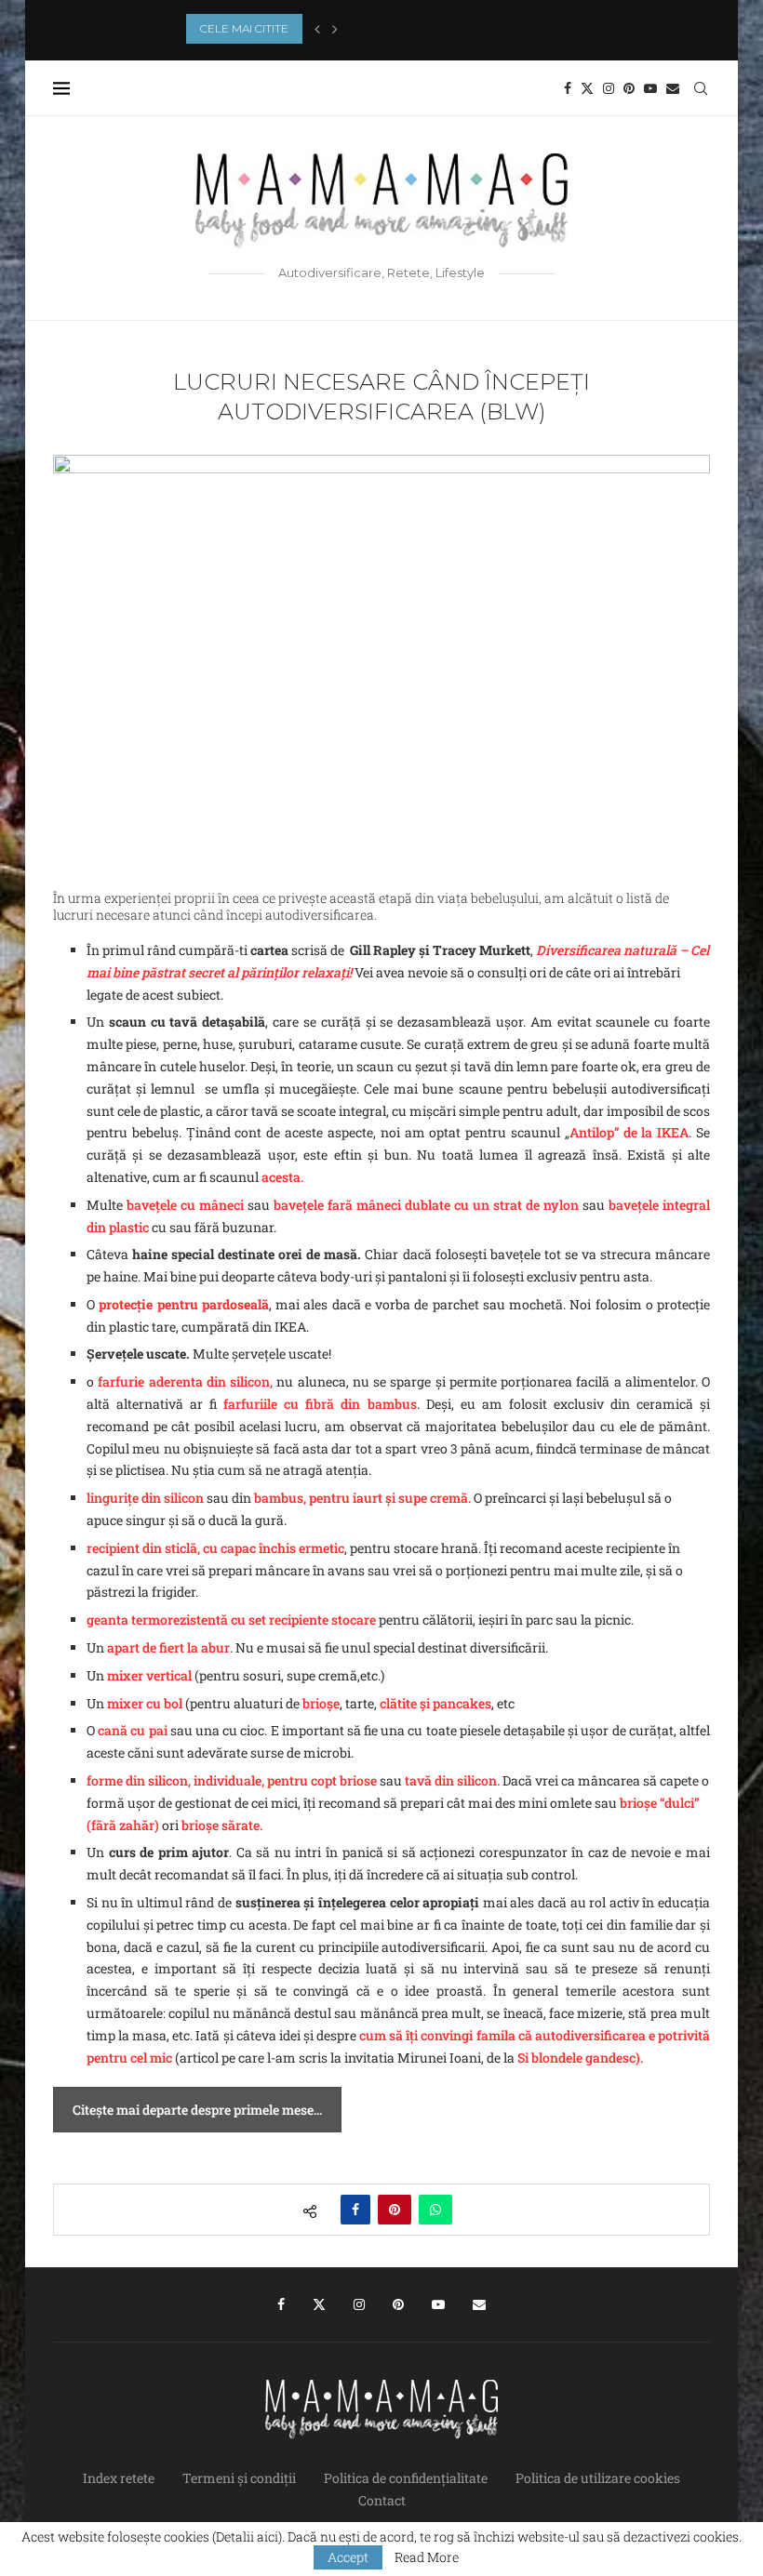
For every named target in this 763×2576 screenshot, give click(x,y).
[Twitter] (587, 88)
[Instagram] (609, 88)
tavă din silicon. (452, 1780)
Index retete (119, 2478)
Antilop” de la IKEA (629, 1132)
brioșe (321, 1703)
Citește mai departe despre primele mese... (197, 2110)
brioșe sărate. (222, 1825)
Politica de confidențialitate (406, 2478)
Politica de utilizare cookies (598, 2478)
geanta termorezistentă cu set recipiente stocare (231, 1620)
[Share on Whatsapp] (435, 2210)
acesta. (282, 1177)
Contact (382, 2500)
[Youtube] (650, 88)
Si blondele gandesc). (580, 2058)
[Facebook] (568, 88)
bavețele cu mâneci (185, 1205)
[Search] (701, 88)
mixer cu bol (145, 1703)
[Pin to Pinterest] (395, 2210)
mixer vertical (151, 1675)
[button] (317, 29)
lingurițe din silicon (145, 1498)
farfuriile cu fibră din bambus (320, 1404)
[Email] (673, 88)
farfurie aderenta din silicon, (187, 1381)
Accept (348, 2557)
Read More (427, 2557)
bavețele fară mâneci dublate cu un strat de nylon (426, 1205)
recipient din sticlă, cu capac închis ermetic (215, 1548)
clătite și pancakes (435, 1703)
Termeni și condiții (239, 2478)
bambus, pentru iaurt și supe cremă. (364, 1498)
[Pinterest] (629, 88)
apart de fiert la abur (168, 1647)
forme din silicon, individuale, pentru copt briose (232, 1780)
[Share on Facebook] (355, 2210)
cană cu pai (132, 1730)
